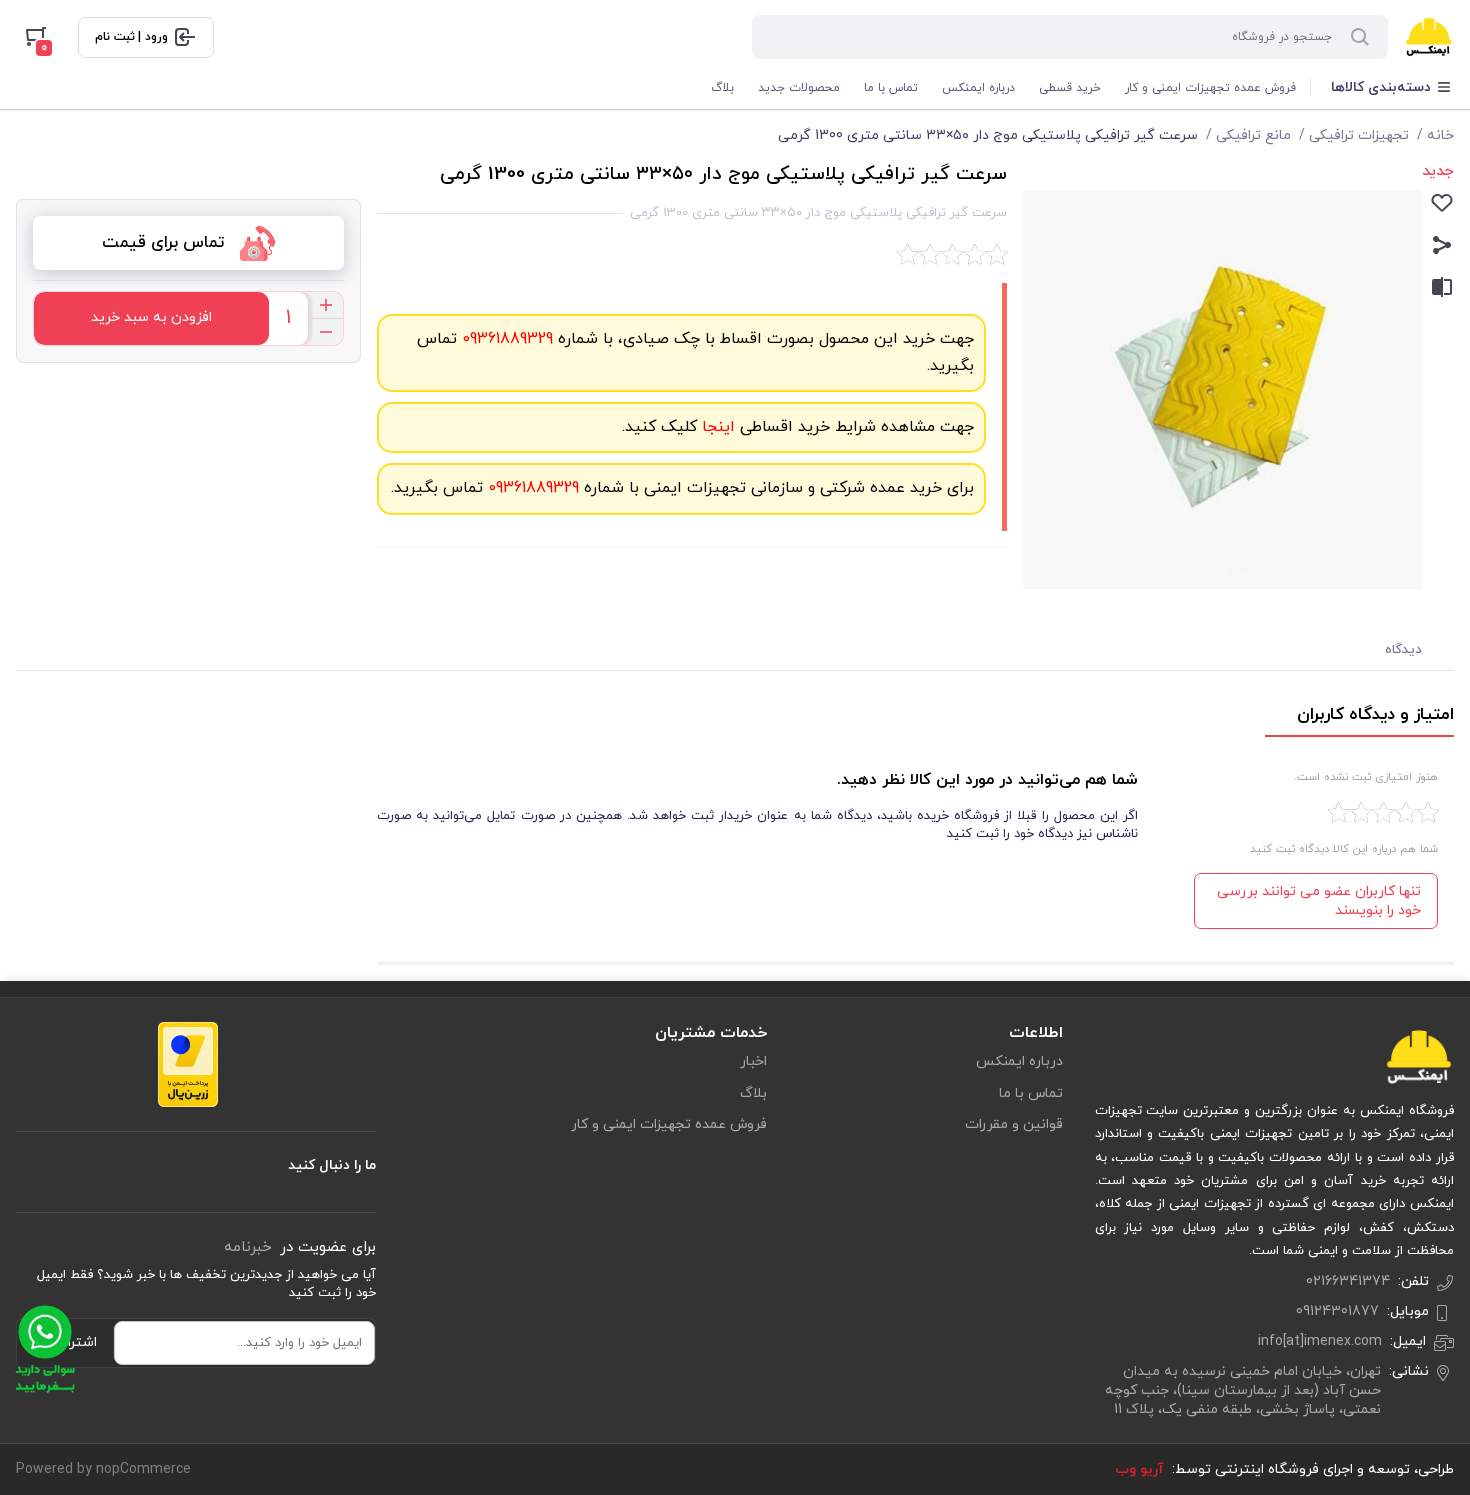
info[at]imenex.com (1320, 1341)
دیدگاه (1403, 650)
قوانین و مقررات (1014, 1124)
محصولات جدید (799, 88)
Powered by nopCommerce (103, 1469)
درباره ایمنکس (978, 88)
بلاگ (722, 88)
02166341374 (1348, 1281)
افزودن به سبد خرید (151, 317)
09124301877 (1337, 1311)
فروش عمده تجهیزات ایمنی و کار (1210, 88)
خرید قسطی (1070, 88)
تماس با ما (891, 88)
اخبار (753, 1061)
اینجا (716, 427)
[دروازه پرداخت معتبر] (188, 1063)
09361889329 (505, 339)
